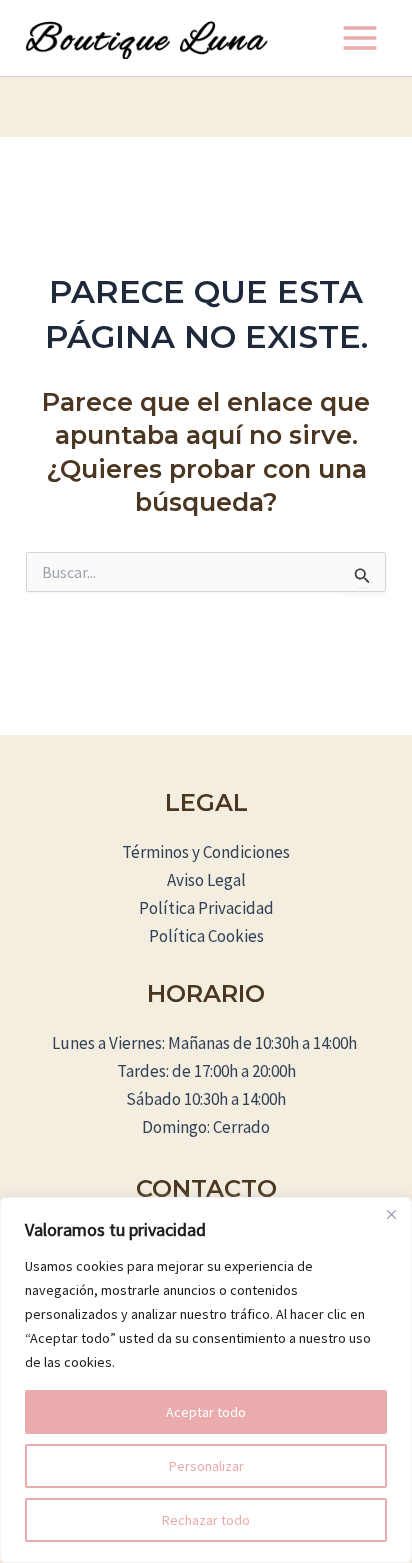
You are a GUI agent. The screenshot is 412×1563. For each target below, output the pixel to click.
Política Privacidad (206, 908)
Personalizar (206, 1466)
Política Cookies (206, 936)
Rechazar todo (206, 1520)
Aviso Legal (206, 880)
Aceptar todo (206, 1412)
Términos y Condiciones (206, 852)
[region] (206, 1380)
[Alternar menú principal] (360, 38)
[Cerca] (391, 1214)
